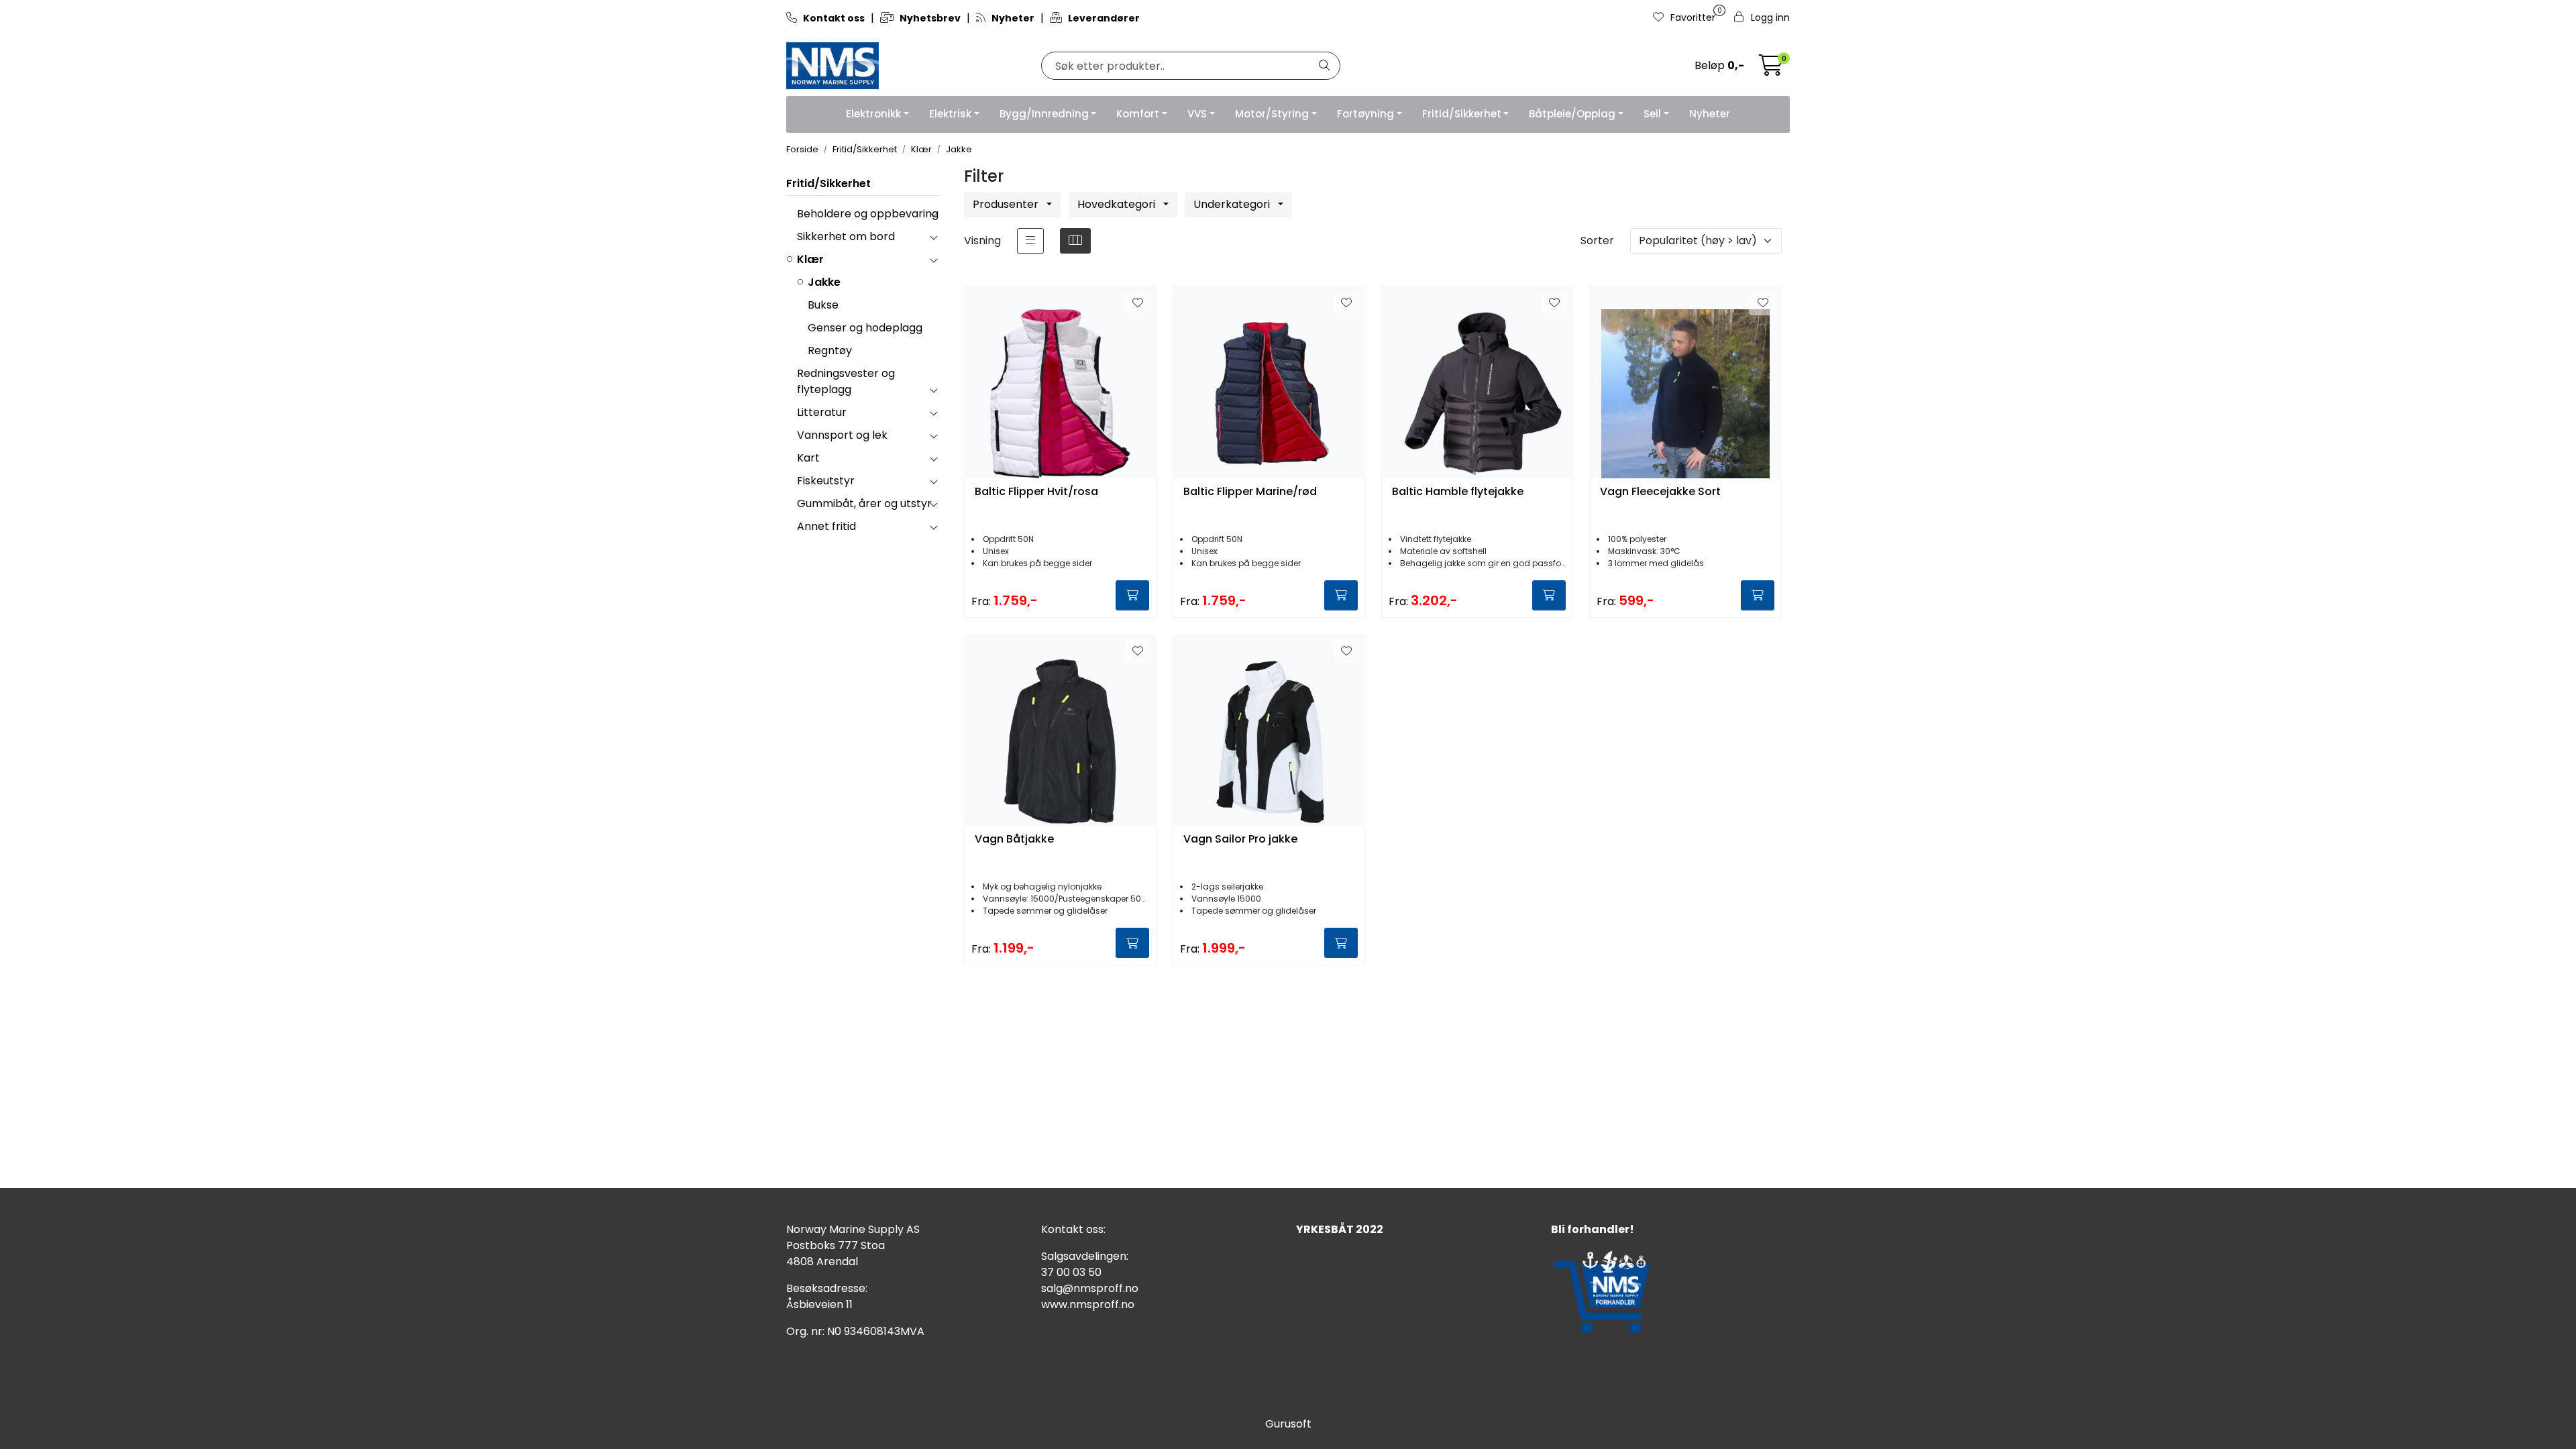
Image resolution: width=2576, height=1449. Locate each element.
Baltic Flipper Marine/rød (1250, 492)
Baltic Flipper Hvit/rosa (1036, 492)
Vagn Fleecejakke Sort (1660, 492)
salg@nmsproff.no (1090, 1288)
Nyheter (1710, 114)
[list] (1030, 241)
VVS (1197, 114)
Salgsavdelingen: (1085, 1256)
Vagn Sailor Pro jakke (1240, 840)
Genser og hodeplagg (865, 328)
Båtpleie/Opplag (1572, 114)
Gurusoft (1288, 1424)
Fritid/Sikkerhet (1462, 114)
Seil (1652, 114)
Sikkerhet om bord (846, 236)
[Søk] (1324, 66)
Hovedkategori (1118, 204)
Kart (808, 458)
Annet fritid (826, 526)
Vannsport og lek (842, 435)
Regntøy (830, 351)
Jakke (824, 282)
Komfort (1138, 114)
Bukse (823, 305)
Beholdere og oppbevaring (868, 214)
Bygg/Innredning (1044, 114)
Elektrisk (950, 114)
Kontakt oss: (1073, 1229)
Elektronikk (873, 114)
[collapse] (933, 214)
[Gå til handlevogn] (1771, 69)
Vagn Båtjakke (1014, 840)
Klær (810, 259)
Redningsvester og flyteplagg (846, 381)
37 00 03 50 (1071, 1272)
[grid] (1075, 241)
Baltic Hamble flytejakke (1458, 492)
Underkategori (1233, 204)
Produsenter (1007, 204)
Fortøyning (1365, 114)
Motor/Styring (1272, 114)
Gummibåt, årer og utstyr (864, 503)
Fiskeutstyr (826, 481)
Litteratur (822, 412)
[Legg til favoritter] (1138, 303)
